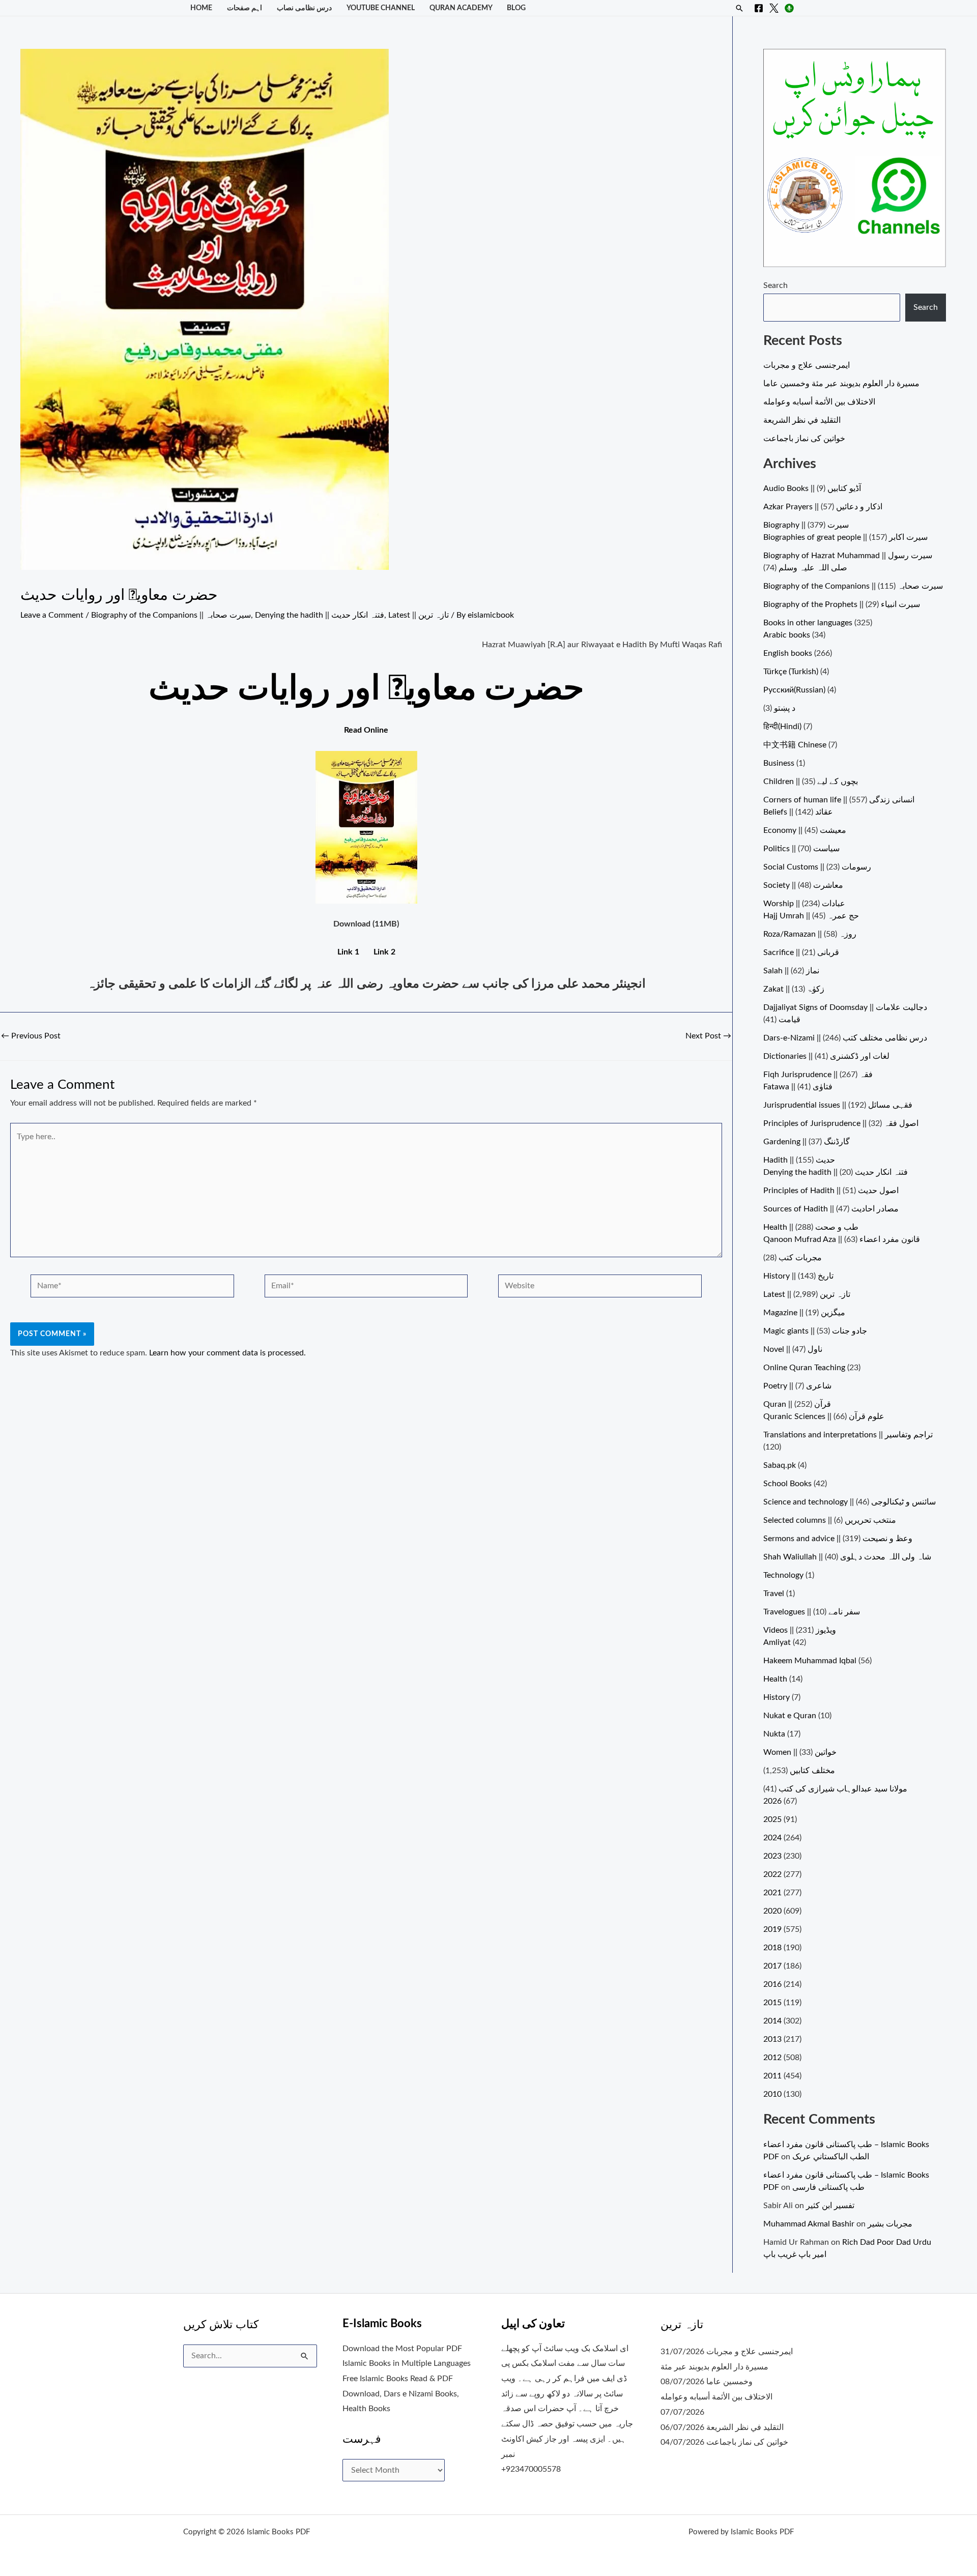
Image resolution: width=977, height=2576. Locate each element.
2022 (772, 1874)
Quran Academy (461, 8)
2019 (772, 1929)
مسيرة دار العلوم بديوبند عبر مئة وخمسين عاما (841, 384)
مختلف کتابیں (812, 1771)
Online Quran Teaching (804, 1368)
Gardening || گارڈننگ (807, 1142)
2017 (772, 1966)
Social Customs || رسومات (817, 867)
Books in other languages (808, 623)
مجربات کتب (800, 1258)
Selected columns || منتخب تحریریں (830, 1520)
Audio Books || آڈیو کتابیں (812, 488)
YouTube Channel (381, 8)
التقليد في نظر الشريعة (802, 420)
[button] (739, 8)
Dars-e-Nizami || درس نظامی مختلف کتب (845, 1038)
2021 (772, 1893)
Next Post (708, 1036)
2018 (772, 1948)
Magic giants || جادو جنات (815, 1331)
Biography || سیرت (806, 525)
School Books (787, 1484)
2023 (772, 1856)
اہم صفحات (245, 8)
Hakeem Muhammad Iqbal (810, 1661)
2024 (772, 1838)
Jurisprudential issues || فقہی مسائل (838, 1105)
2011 (772, 2076)
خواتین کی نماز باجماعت (804, 439)
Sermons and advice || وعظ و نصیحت (838, 1539)
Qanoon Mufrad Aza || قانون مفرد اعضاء (842, 1239)
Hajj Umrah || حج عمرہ (811, 916)
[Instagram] (789, 8)
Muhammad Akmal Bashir (809, 2224)
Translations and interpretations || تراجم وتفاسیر (848, 1435)
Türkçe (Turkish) (791, 672)
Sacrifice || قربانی (801, 952)
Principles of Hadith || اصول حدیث (831, 1191)
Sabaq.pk (780, 1465)
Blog (516, 8)
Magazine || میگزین (804, 1313)
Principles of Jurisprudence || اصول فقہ (841, 1123)
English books (788, 653)
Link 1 (348, 952)
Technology (783, 1575)
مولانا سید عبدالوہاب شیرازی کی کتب (843, 1789)
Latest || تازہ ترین (419, 615)
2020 (772, 1911)
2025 (772, 1819)
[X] (774, 8)
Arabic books (787, 635)
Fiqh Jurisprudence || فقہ (818, 1075)
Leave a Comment (52, 615)
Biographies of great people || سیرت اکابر (845, 537)
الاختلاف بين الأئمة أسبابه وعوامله (819, 402)
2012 (772, 2058)
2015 (772, 2003)
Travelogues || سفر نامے (812, 1612)
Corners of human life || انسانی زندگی (839, 800)
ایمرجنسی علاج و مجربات (807, 365)
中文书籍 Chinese (795, 745)
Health (775, 1679)
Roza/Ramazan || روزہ (810, 934)
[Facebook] (759, 8)
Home (201, 8)
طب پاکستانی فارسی (828, 2187)
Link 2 (384, 952)
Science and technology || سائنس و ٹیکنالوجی (850, 1502)
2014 (772, 2021)
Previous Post (31, 1036)
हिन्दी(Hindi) (782, 727)
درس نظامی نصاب (304, 8)
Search (775, 285)
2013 (772, 2039)
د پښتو (785, 708)
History (777, 1697)
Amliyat (777, 1642)
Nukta (774, 1734)
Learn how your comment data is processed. (227, 1353)
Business (779, 763)
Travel (774, 1594)
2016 (772, 1984)
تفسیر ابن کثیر (830, 2206)
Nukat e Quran (790, 1716)
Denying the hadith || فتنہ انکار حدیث (320, 615)
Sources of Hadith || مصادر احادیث (831, 1209)
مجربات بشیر (890, 2224)
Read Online (366, 730)
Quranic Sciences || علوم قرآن (824, 1416)
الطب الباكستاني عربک (831, 2157)
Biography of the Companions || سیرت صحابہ (171, 615)
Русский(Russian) (794, 690)
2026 (772, 1801)
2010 (772, 2094)
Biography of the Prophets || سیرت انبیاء (842, 604)
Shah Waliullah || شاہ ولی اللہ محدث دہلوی (847, 1557)
